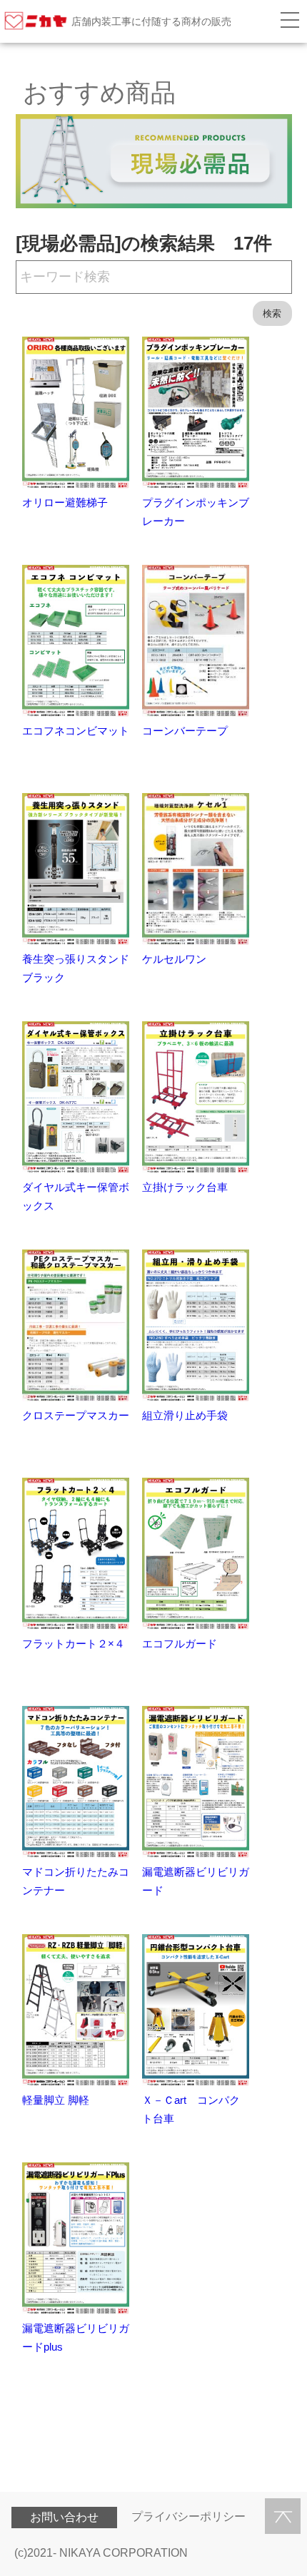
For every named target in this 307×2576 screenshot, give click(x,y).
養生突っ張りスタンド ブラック (81, 968)
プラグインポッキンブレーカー (196, 512)
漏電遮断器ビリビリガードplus (76, 2337)
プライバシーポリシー (188, 2516)
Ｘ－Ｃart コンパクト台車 (191, 2109)
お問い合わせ (64, 2517)
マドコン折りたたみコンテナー (76, 1881)
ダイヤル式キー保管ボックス (76, 1196)
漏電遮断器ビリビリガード (196, 1881)
